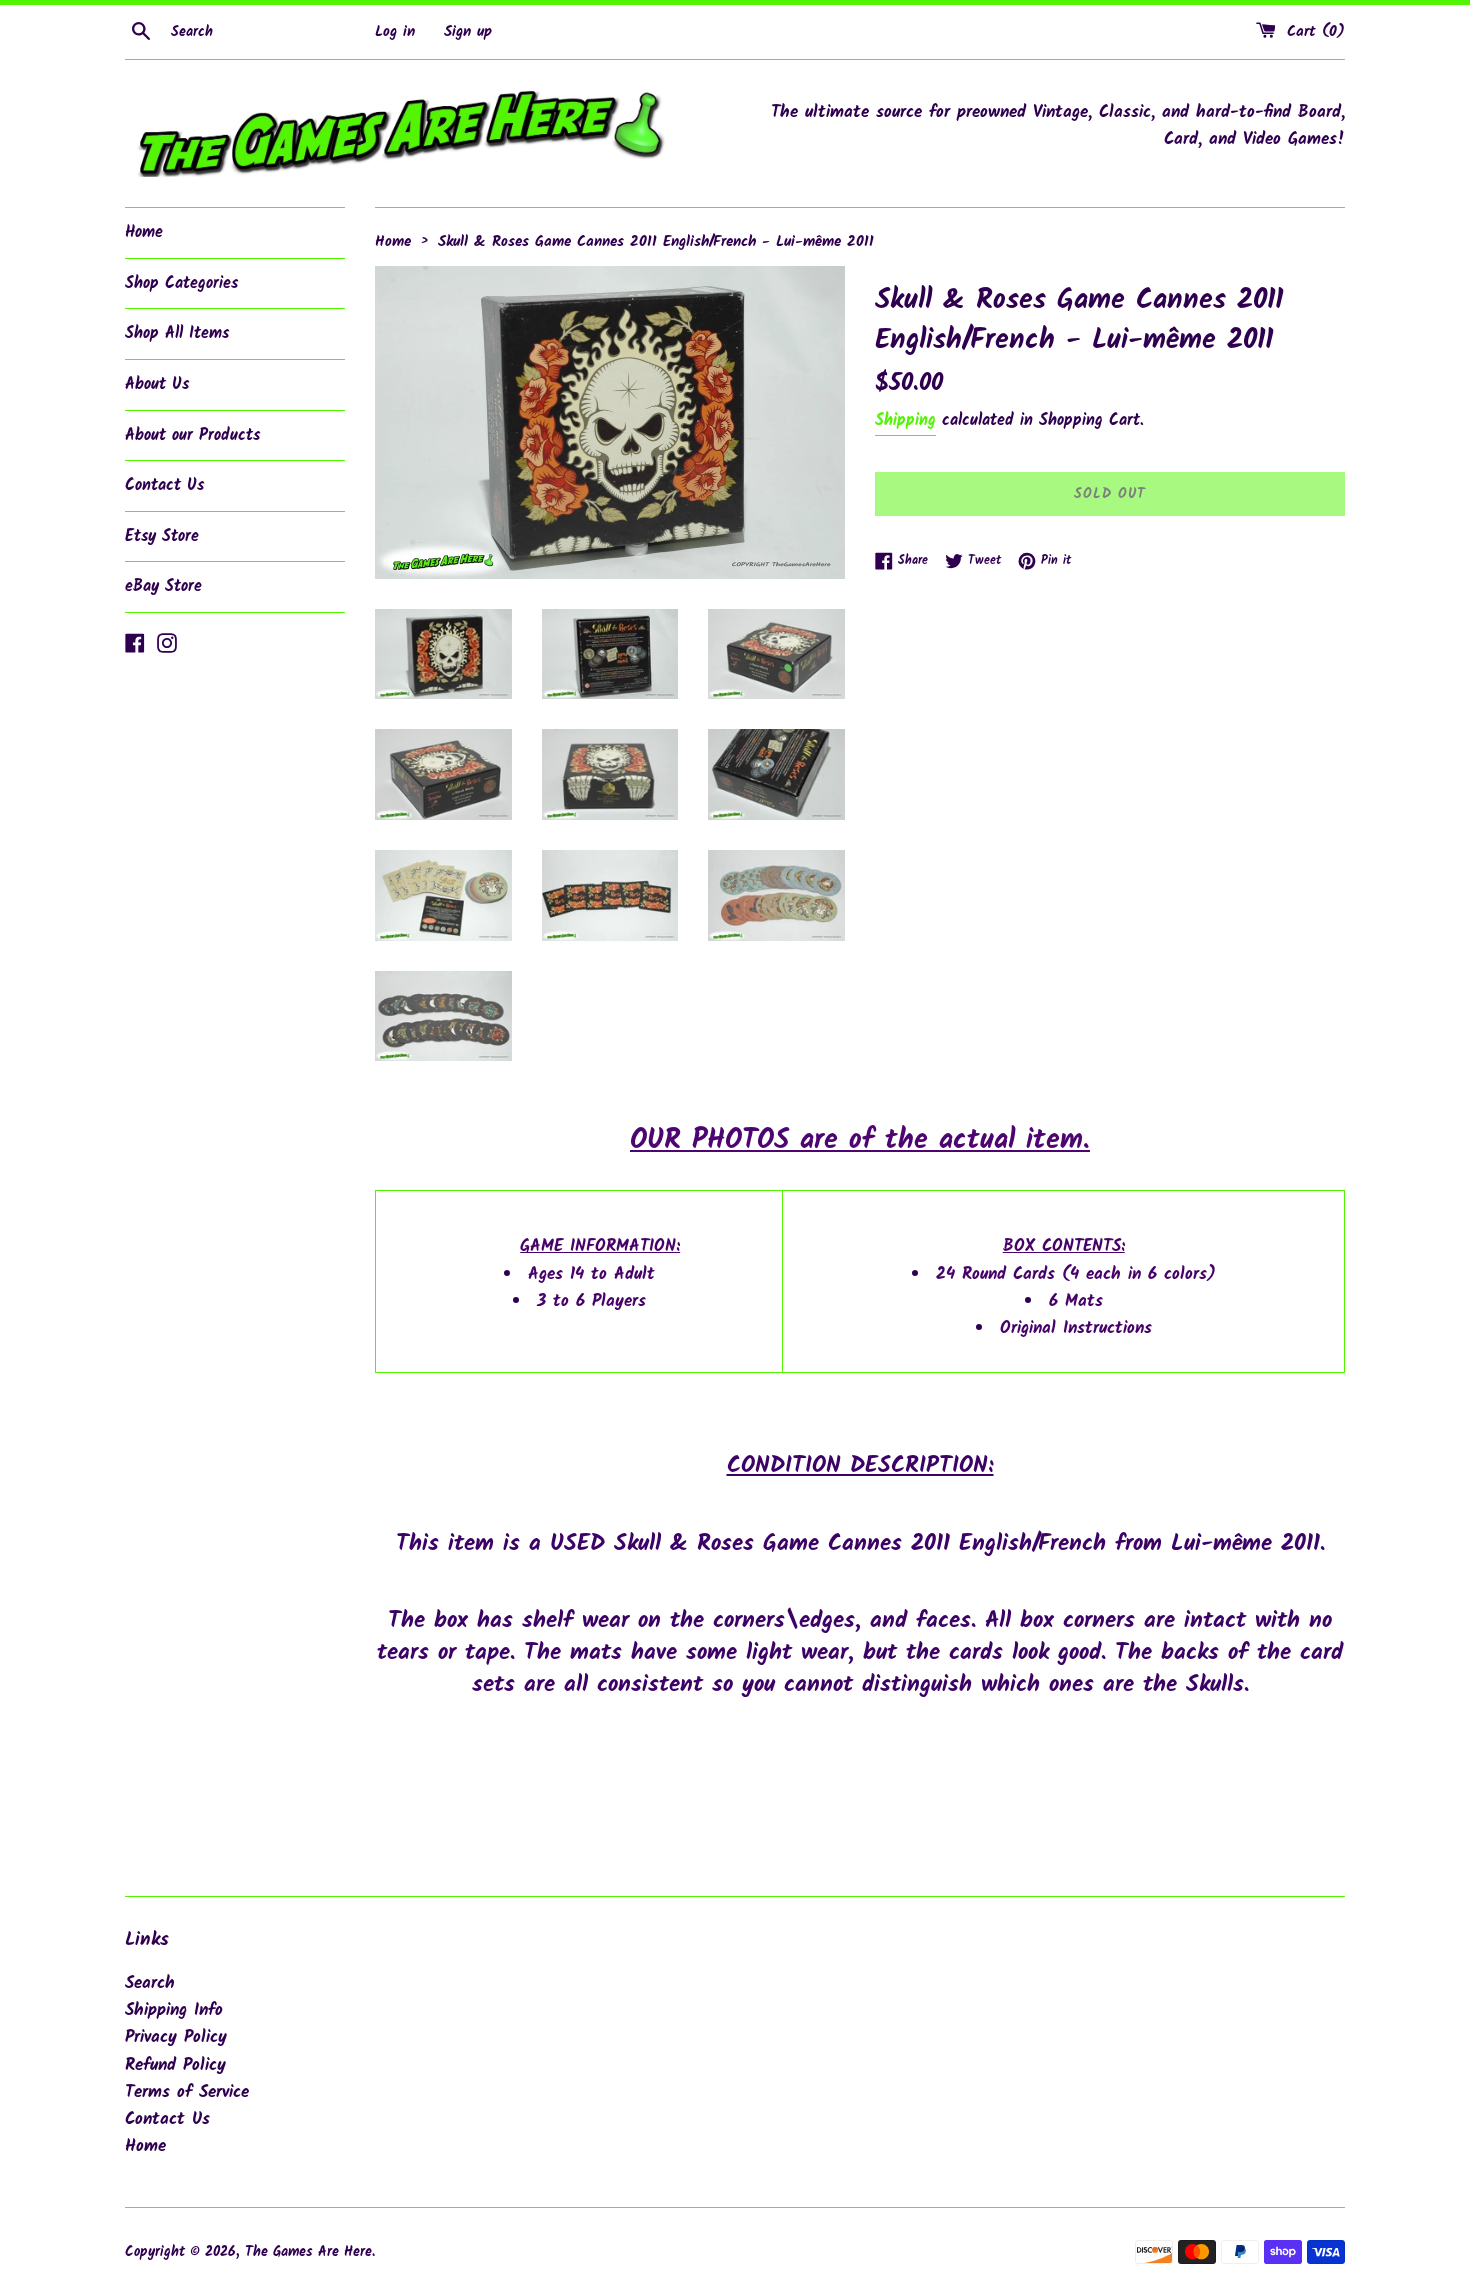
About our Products (192, 435)
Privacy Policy (176, 2037)
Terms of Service (187, 2092)
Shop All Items (177, 333)
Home (144, 232)
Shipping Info (174, 2010)
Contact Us (164, 485)
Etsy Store (162, 536)
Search (150, 1983)
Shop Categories (181, 283)
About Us (157, 384)
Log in (395, 32)
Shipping (905, 420)
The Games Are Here (308, 2252)
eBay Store (163, 586)
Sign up (468, 32)
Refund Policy (175, 2065)
